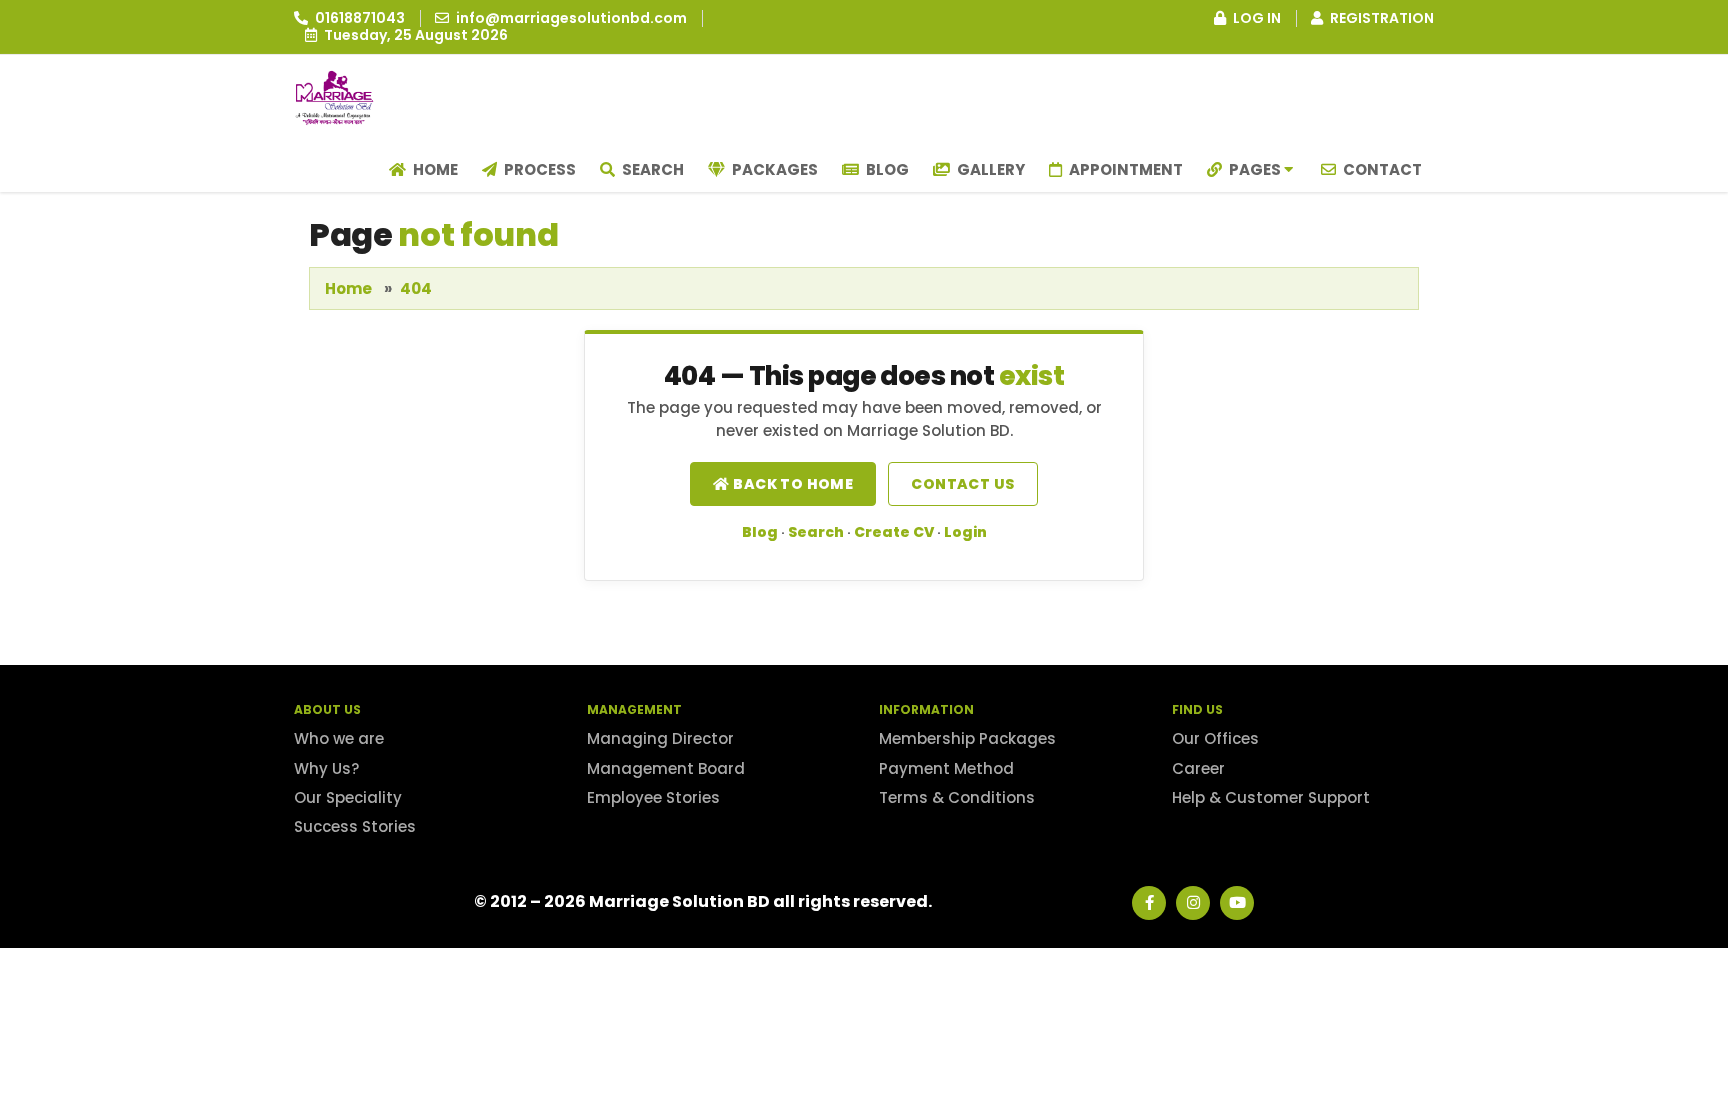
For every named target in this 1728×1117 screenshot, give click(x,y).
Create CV (894, 532)
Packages (773, 169)
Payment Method (946, 768)
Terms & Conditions (957, 797)
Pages (1255, 169)
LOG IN (1255, 18)
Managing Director (660, 738)
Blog (886, 169)
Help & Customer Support (1271, 797)
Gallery (989, 169)
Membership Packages (967, 738)
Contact (1381, 169)
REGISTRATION (1380, 18)
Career (1198, 768)
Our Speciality (348, 797)
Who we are (339, 738)
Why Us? (326, 768)
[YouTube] (1237, 903)
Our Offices (1215, 738)
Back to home (791, 484)
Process (538, 169)
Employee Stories (653, 797)
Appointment (1124, 169)
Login (965, 532)
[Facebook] (1149, 903)
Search (651, 169)
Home (434, 169)
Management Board (666, 768)
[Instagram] (1193, 903)
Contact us (962, 484)
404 (416, 288)
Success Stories (355, 826)
